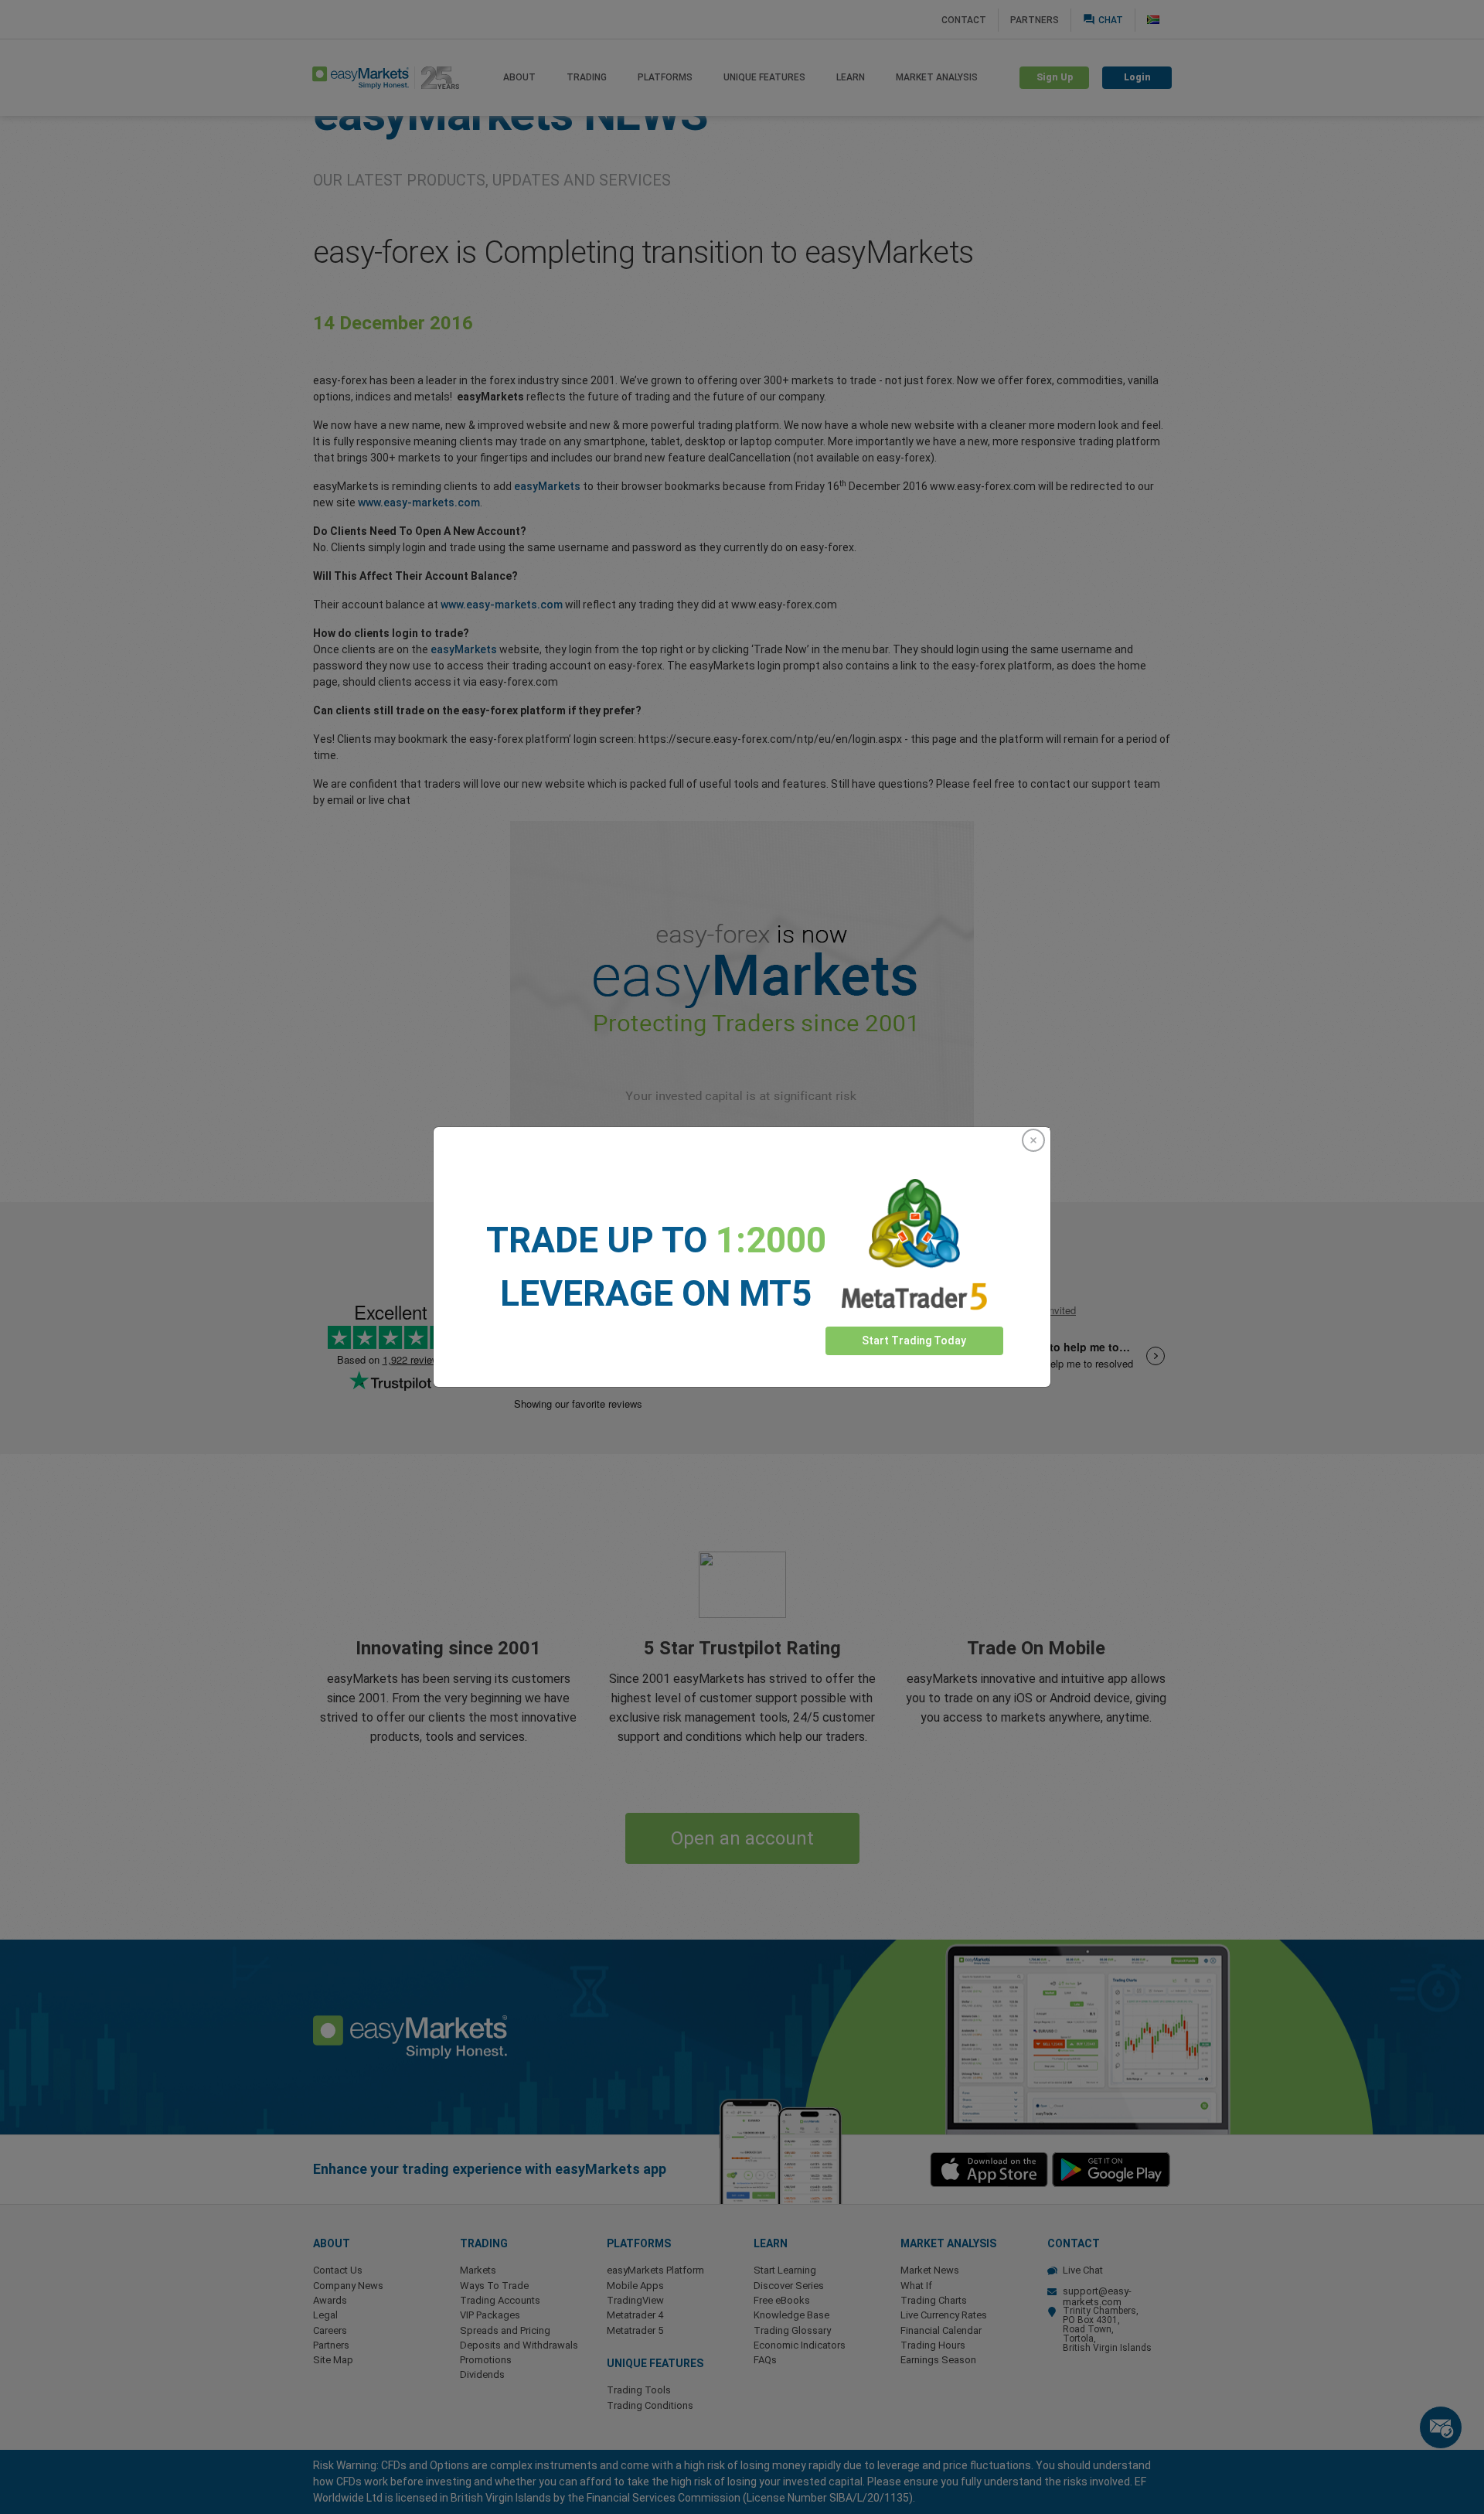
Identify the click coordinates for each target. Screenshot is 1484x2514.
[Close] (1033, 1140)
